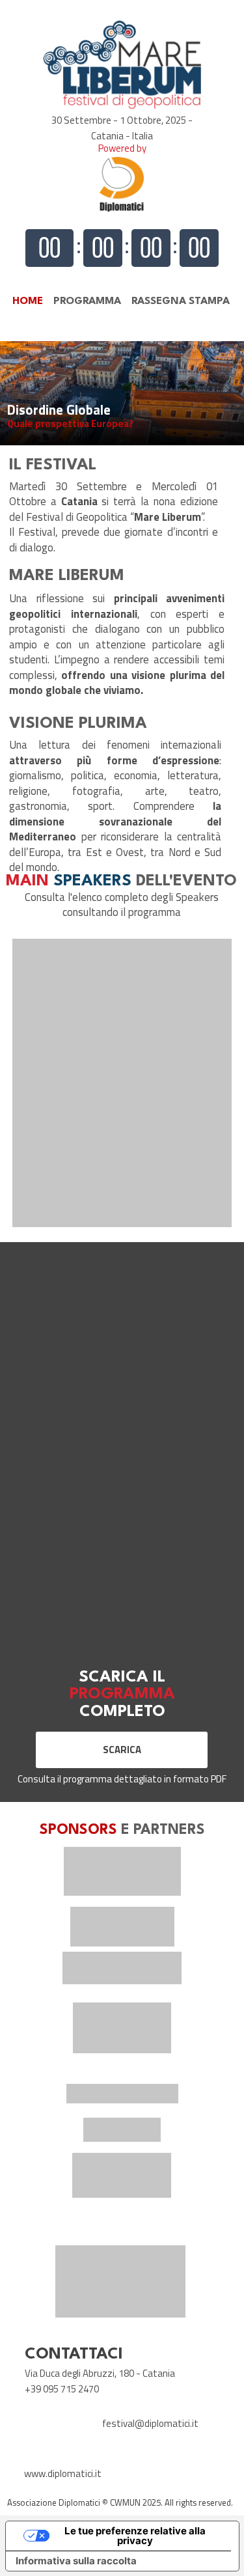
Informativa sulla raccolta (76, 2561)
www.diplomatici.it (63, 2473)
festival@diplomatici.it (150, 2423)
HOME (28, 301)
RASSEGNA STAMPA (181, 301)
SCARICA (122, 1750)
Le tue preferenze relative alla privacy (135, 2536)
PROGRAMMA (87, 301)
